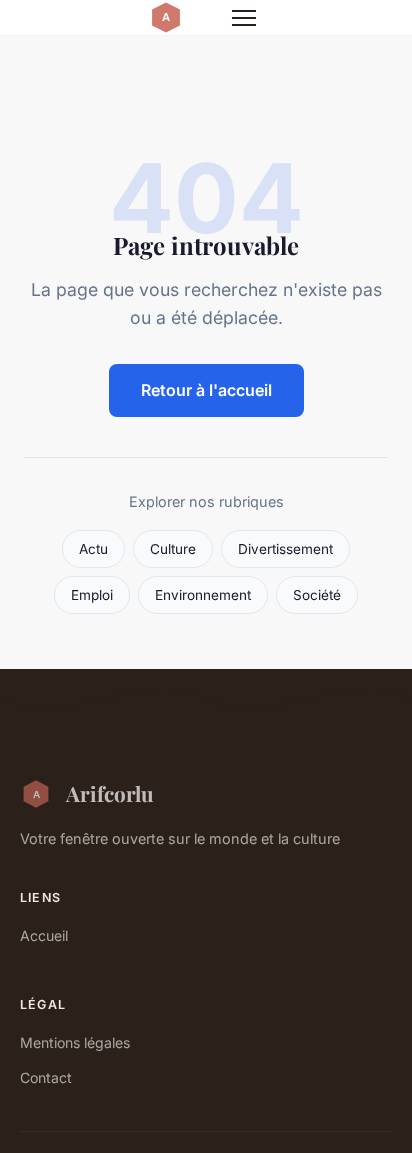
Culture (173, 549)
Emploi (92, 595)
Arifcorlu (110, 793)
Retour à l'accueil (206, 390)
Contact (46, 1077)
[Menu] (244, 18)
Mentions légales (75, 1042)
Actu (93, 549)
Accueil (44, 935)
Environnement (203, 595)
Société (317, 595)
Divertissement (285, 549)
